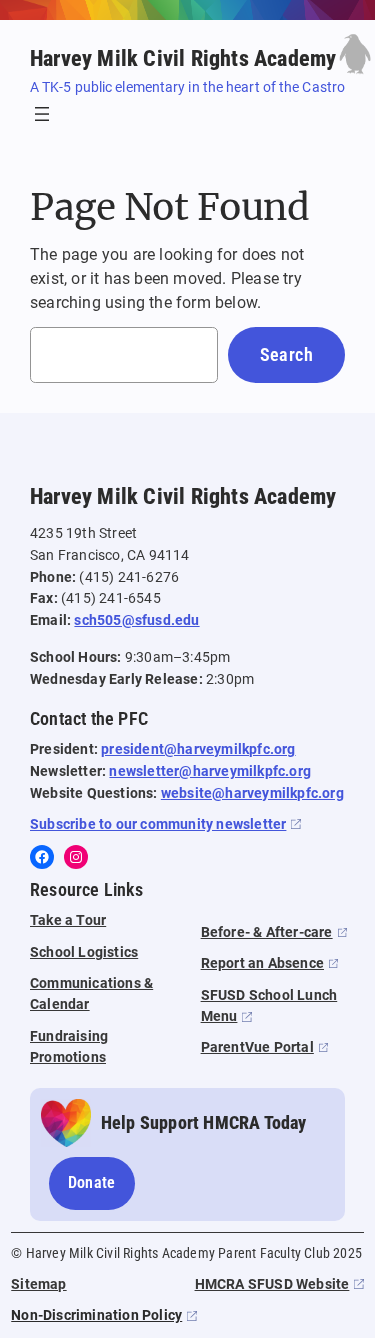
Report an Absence (262, 963)
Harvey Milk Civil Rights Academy (183, 58)
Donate (92, 1182)
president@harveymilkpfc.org (198, 749)
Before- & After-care (267, 932)
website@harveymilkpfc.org (252, 793)
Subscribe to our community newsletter (158, 824)
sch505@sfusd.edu (136, 620)
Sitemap (38, 1284)
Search (286, 354)
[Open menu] (42, 114)
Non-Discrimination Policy (96, 1315)
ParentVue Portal (257, 1047)
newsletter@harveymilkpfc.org (210, 771)
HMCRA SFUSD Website (272, 1284)
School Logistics (84, 952)
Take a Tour (68, 920)
